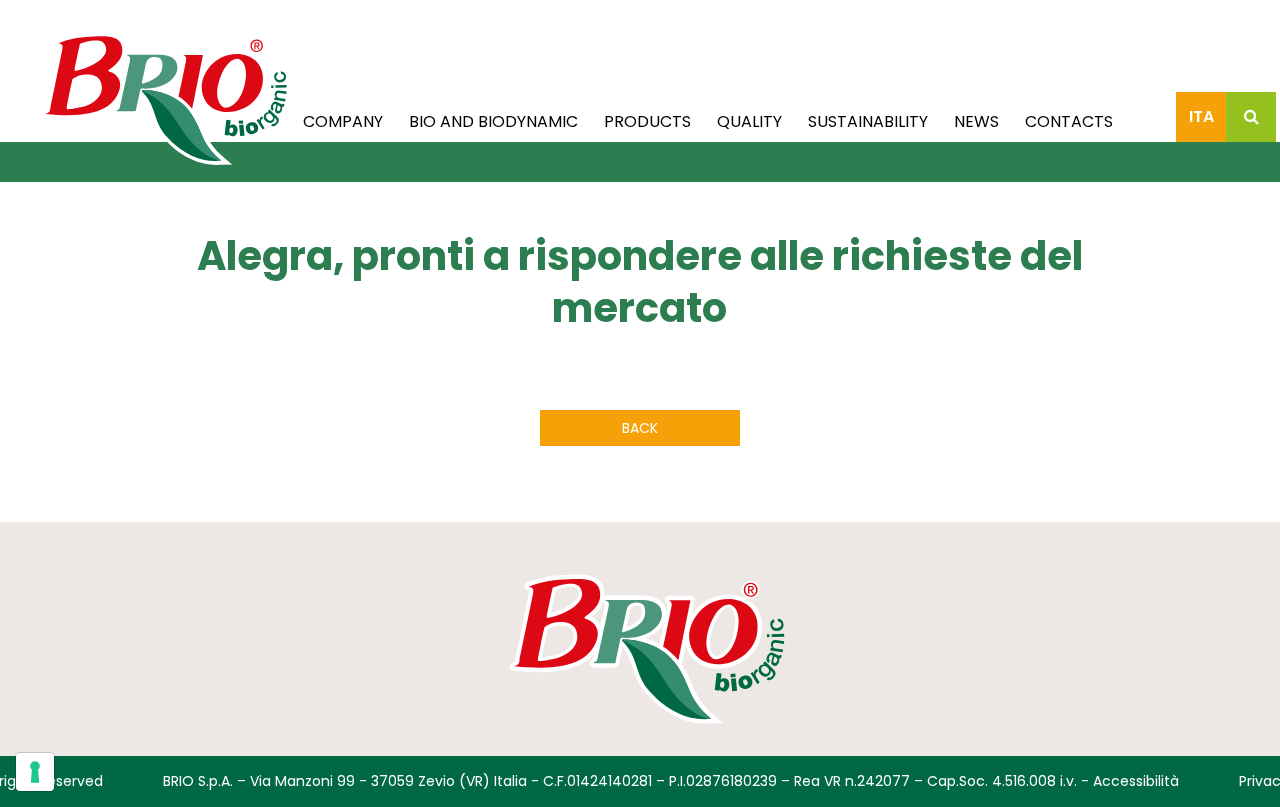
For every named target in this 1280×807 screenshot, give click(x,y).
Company (343, 121)
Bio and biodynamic (493, 121)
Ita (1201, 116)
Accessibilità (1136, 781)
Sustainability (868, 121)
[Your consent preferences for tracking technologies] (35, 772)
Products (647, 121)
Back (640, 428)
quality (749, 121)
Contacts (1069, 121)
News (976, 121)
